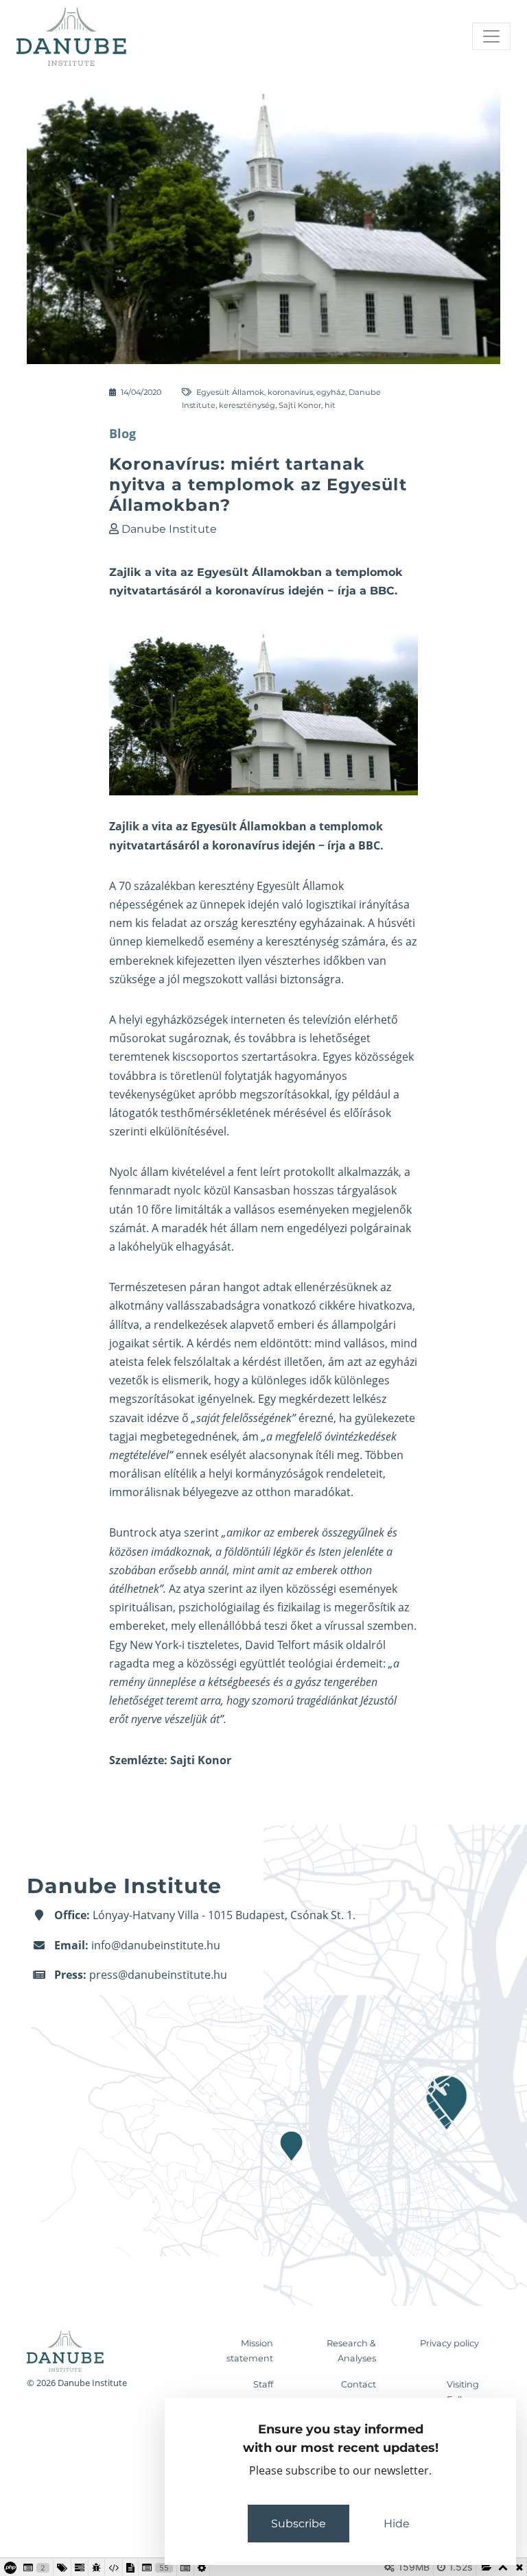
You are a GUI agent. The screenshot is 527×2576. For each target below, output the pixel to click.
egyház (331, 392)
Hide (397, 2524)
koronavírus (290, 392)
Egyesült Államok (230, 392)
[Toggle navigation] (491, 36)
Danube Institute (169, 529)
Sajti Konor (300, 405)
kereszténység (247, 405)
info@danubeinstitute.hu (156, 1945)
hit (330, 405)
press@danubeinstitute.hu (158, 1975)
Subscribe (298, 2524)
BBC (369, 845)
